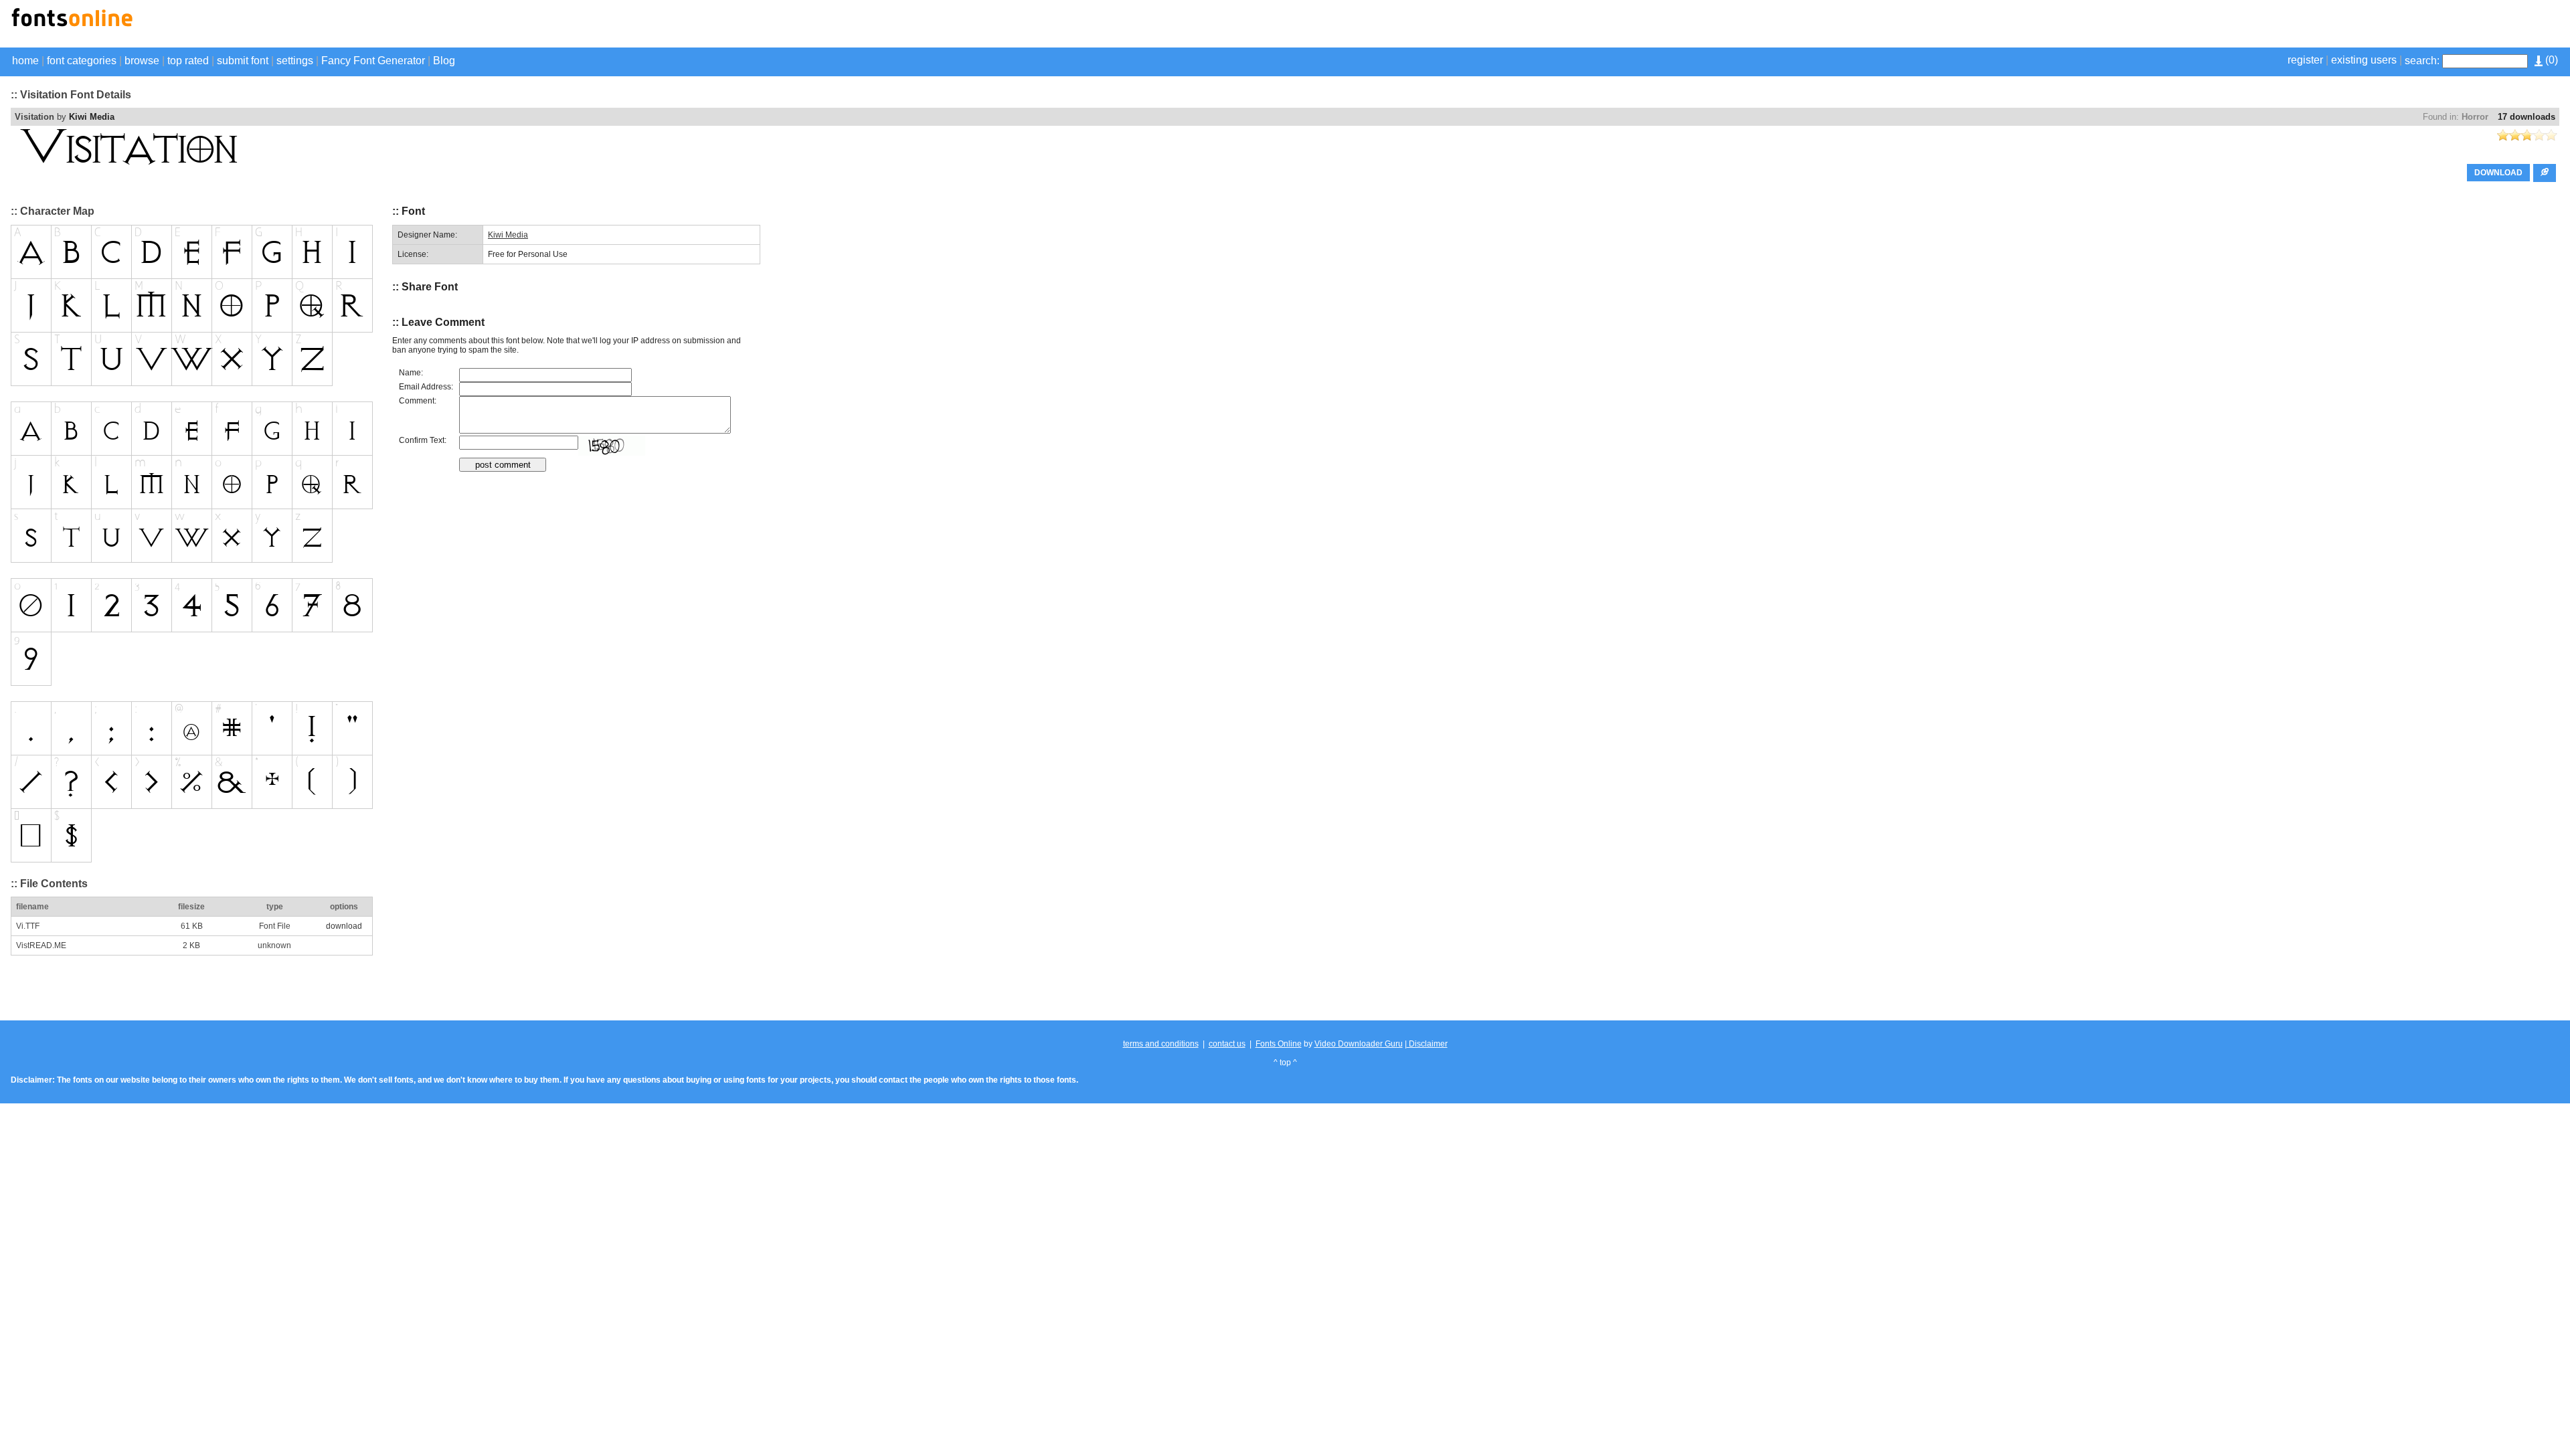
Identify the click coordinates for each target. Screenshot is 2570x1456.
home (25, 61)
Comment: (418, 401)
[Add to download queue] (2545, 173)
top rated (188, 61)
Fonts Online (1279, 1044)
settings (295, 61)
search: (2422, 61)
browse (142, 61)
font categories (82, 61)
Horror (2475, 117)
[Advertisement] (2403, 25)
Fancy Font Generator (373, 61)
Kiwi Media (92, 117)
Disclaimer (1427, 1044)
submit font (243, 61)
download (344, 926)
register (2305, 60)
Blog (444, 61)
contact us (1227, 1044)
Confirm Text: (423, 440)
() (2550, 60)
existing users (2364, 60)
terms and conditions (1161, 1044)
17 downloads (2526, 117)
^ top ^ (1285, 1063)
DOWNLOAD (2498, 173)
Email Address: (426, 387)
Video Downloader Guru (1359, 1044)
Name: (411, 373)
